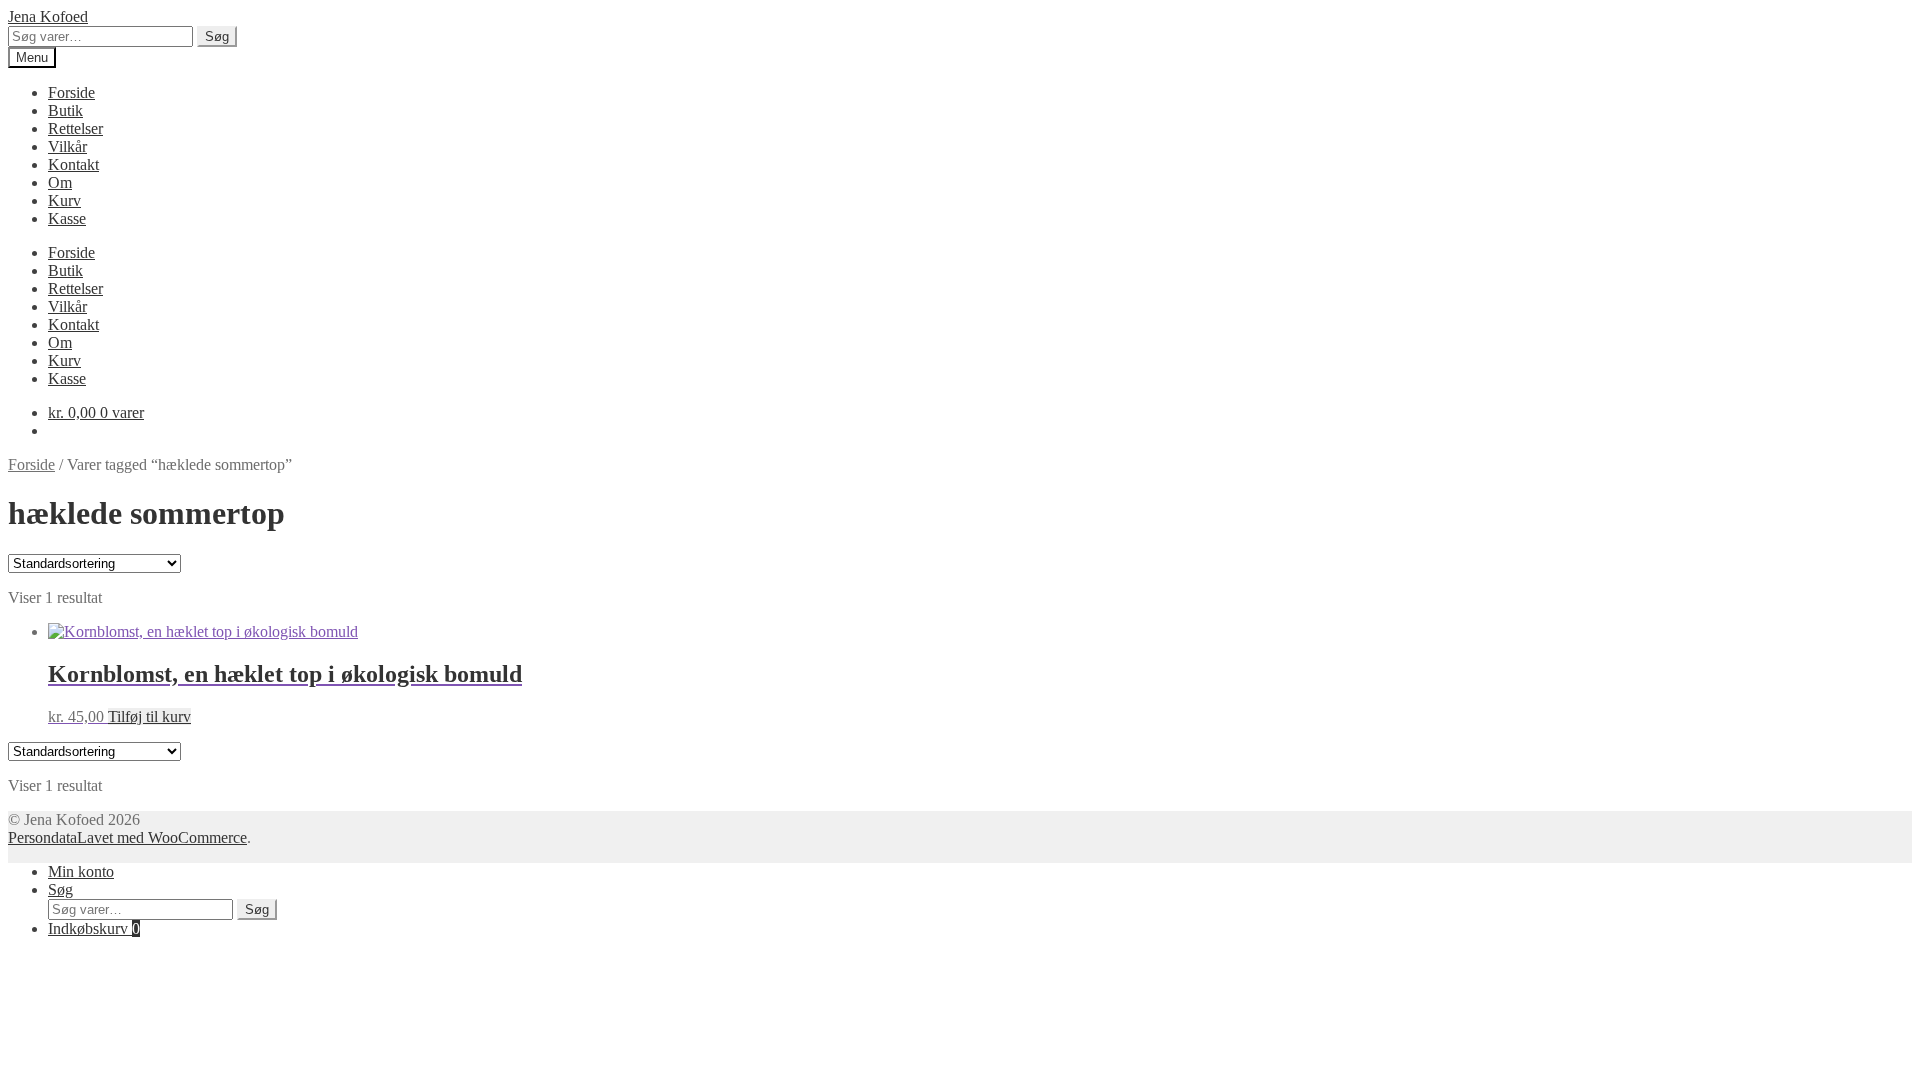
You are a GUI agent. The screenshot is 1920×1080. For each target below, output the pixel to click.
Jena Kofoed (48, 16)
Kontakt (73, 164)
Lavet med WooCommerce (162, 837)
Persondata (42, 837)
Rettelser (75, 128)
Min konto (81, 871)
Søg (217, 36)
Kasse (67, 218)
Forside (71, 92)
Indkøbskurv (94, 928)
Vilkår (67, 146)
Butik (65, 110)
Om (60, 182)
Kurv (64, 200)
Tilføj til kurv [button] (149, 716)
